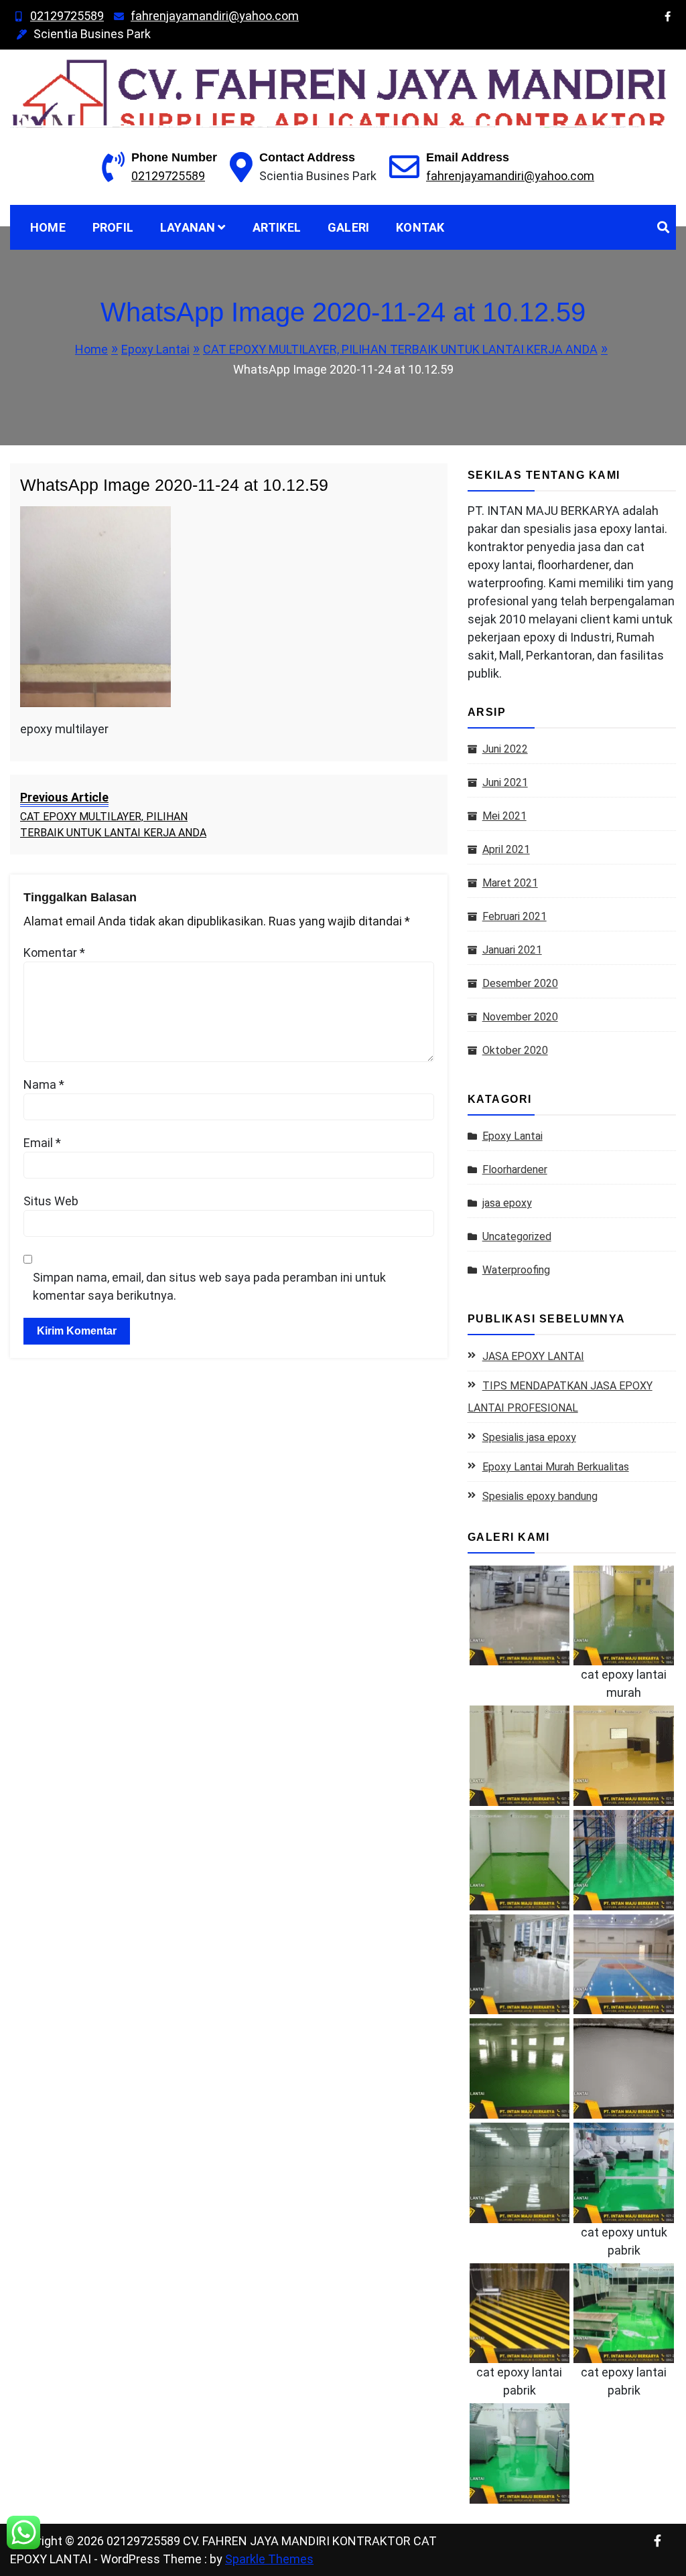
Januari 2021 (512, 950)
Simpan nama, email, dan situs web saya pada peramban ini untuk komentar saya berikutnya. (209, 1286)
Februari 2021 (514, 916)
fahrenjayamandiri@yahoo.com (215, 16)
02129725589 (67, 16)
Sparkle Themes (269, 2559)
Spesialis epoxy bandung (540, 1496)
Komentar (54, 953)
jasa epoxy (507, 1203)
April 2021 (506, 849)
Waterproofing (516, 1270)
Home (48, 227)
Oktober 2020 (515, 1050)
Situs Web (51, 1201)
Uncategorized (517, 1236)
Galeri (348, 227)
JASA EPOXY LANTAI (533, 1356)
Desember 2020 (520, 983)
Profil (113, 227)
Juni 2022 (505, 749)
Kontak (420, 227)
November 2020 (520, 1017)
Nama (44, 1084)
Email (42, 1143)
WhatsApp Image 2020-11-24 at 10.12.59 (174, 485)
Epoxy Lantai (512, 1136)
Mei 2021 (504, 816)
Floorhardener (515, 1169)
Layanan (188, 227)
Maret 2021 (510, 883)
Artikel (277, 227)
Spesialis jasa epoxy (529, 1437)
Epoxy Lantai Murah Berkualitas (556, 1467)
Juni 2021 (505, 782)
